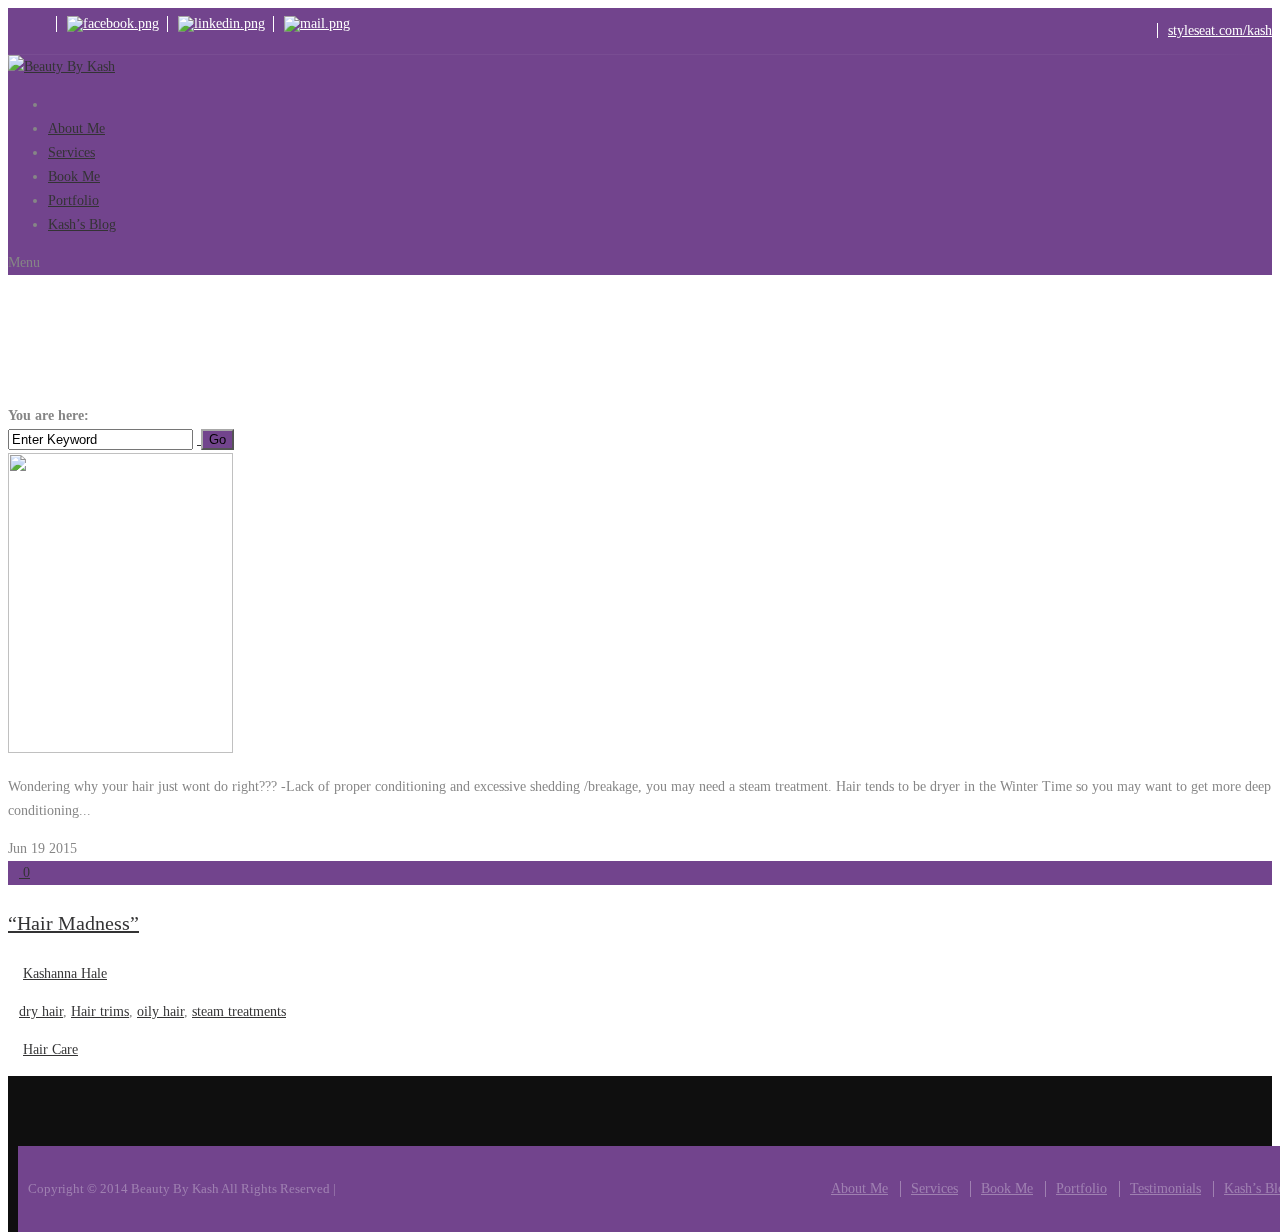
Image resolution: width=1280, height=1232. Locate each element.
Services (934, 1188)
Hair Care (50, 1049)
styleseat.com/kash (1220, 30)
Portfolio (1081, 1188)
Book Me (1007, 1188)
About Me (859, 1188)
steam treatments (239, 1011)
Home (110, 415)
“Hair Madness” (73, 923)
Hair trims (100, 1011)
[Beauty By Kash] (61, 66)
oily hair (162, 415)
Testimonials (1165, 1188)
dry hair (41, 1011)
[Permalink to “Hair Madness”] (120, 748)
